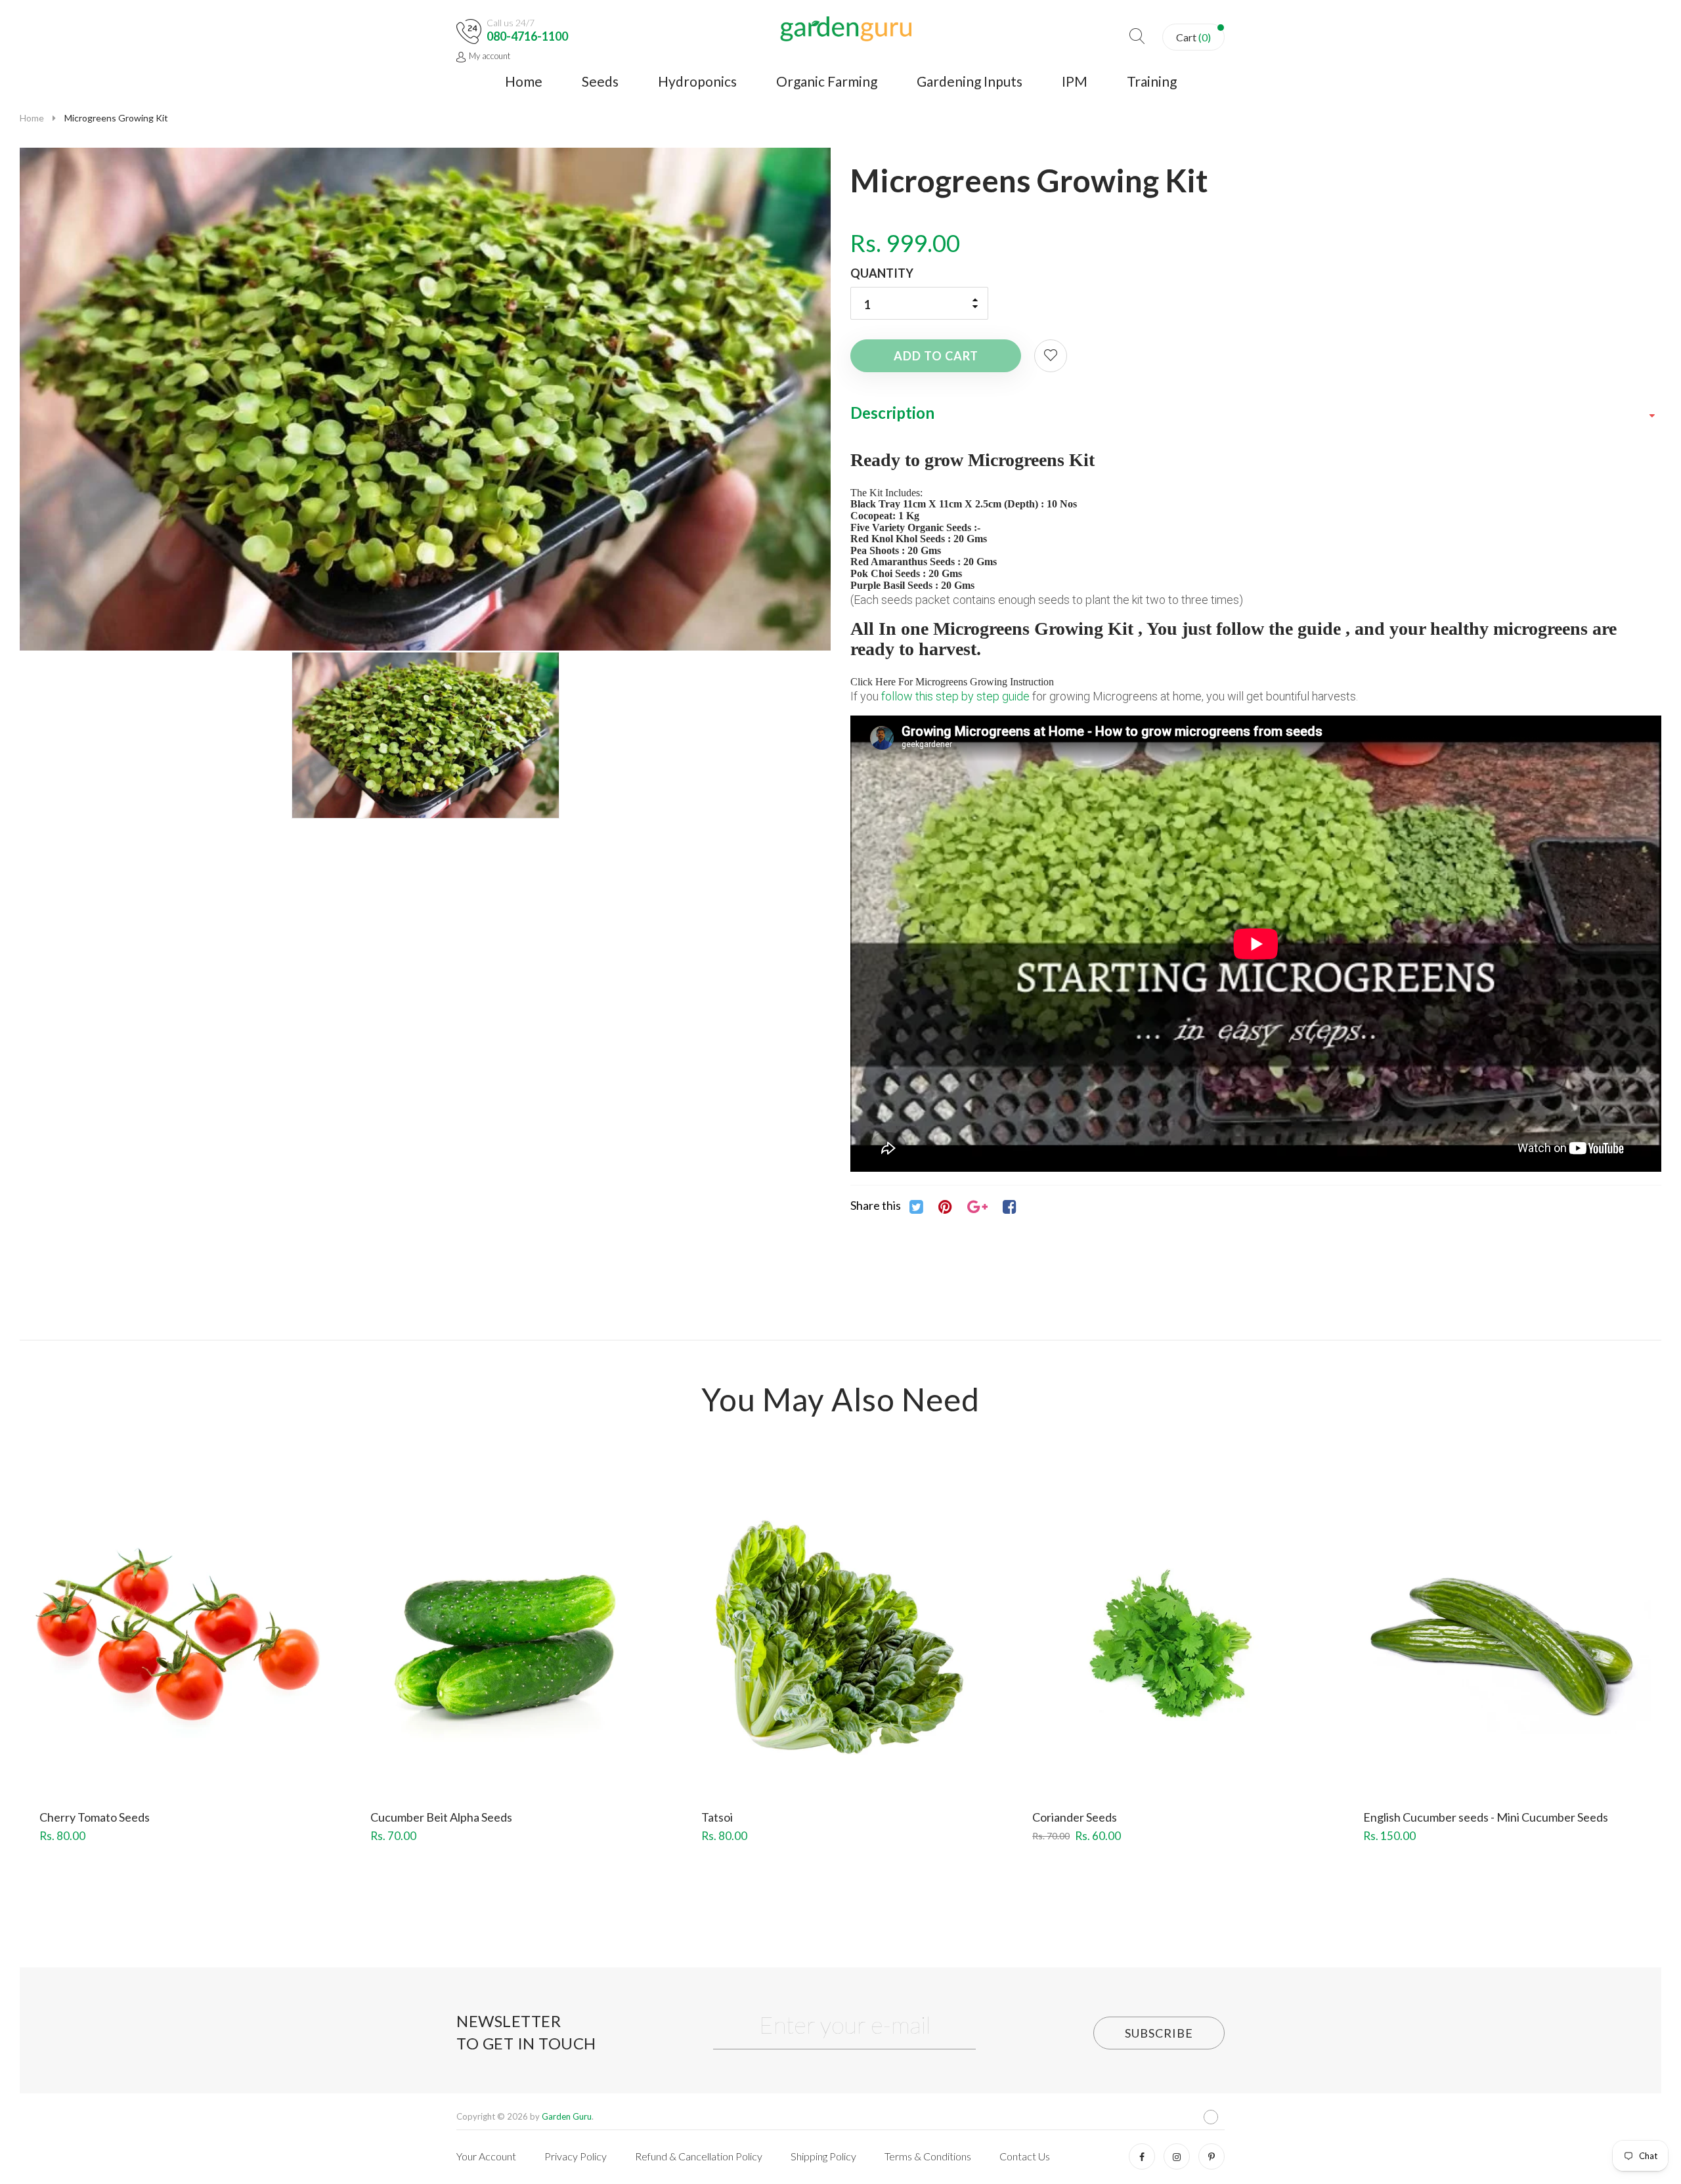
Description (892, 413)
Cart (1193, 37)
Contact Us (1025, 2156)
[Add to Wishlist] (1051, 356)
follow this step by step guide (955, 696)
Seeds (600, 81)
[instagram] (1177, 2156)
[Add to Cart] (131, 1663)
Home (524, 81)
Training (1152, 81)
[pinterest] (1212, 2156)
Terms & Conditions (928, 2156)
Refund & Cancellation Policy (699, 2156)
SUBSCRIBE (1159, 2033)
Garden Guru (567, 2116)
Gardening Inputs (970, 81)
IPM (1075, 81)
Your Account (486, 2156)
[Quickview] (227, 1663)
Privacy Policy (576, 2156)
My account (490, 56)
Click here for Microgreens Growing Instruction (952, 682)
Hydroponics (697, 81)
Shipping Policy (823, 2156)
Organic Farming (827, 81)
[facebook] (1142, 2156)
